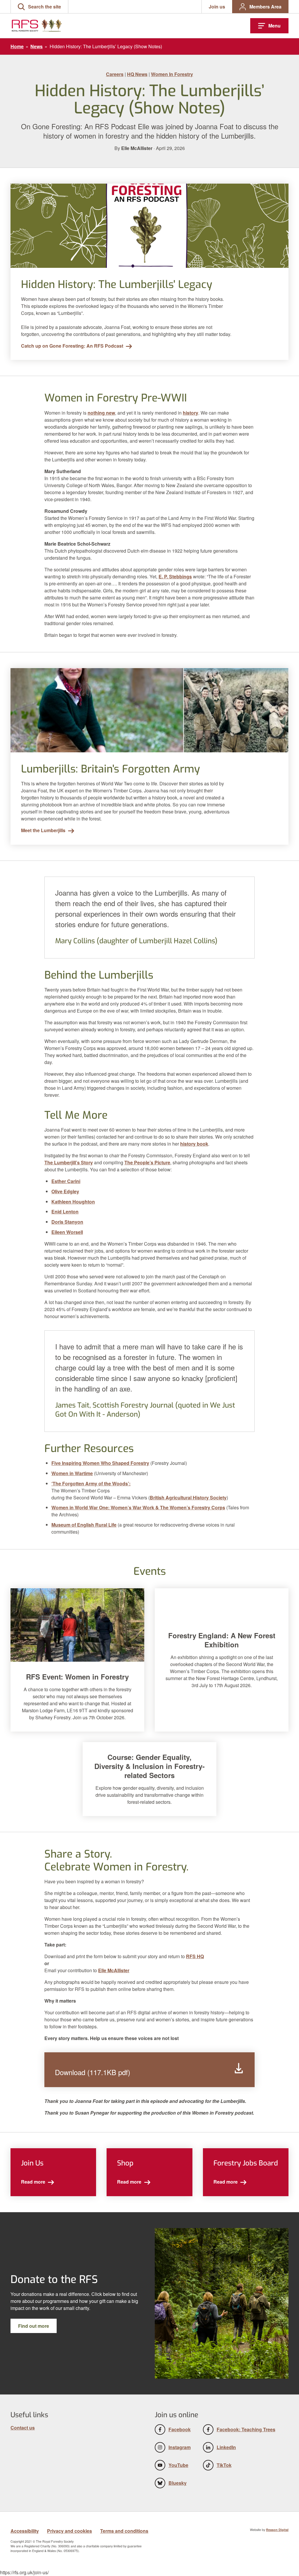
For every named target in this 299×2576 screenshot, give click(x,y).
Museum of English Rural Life (84, 1525)
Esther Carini (66, 1181)
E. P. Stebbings (175, 576)
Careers (115, 74)
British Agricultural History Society (188, 1498)
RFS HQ (195, 1956)
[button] (39, 7)
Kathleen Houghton (73, 1202)
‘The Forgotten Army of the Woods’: (91, 1483)
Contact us (23, 2428)
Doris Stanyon (67, 1222)
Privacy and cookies (69, 2531)
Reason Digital (277, 2530)
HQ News (137, 74)
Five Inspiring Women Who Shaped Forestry (100, 1463)
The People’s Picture (147, 1162)
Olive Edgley (65, 1191)
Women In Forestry (172, 74)
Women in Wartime (72, 1473)
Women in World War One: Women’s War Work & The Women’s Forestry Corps (138, 1507)
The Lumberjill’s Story (69, 1162)
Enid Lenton (65, 1212)
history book (194, 1144)
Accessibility (25, 2531)
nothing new (101, 413)
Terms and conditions (124, 2531)
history (191, 413)
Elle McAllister (114, 1970)
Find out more (34, 2326)
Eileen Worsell (67, 1232)
